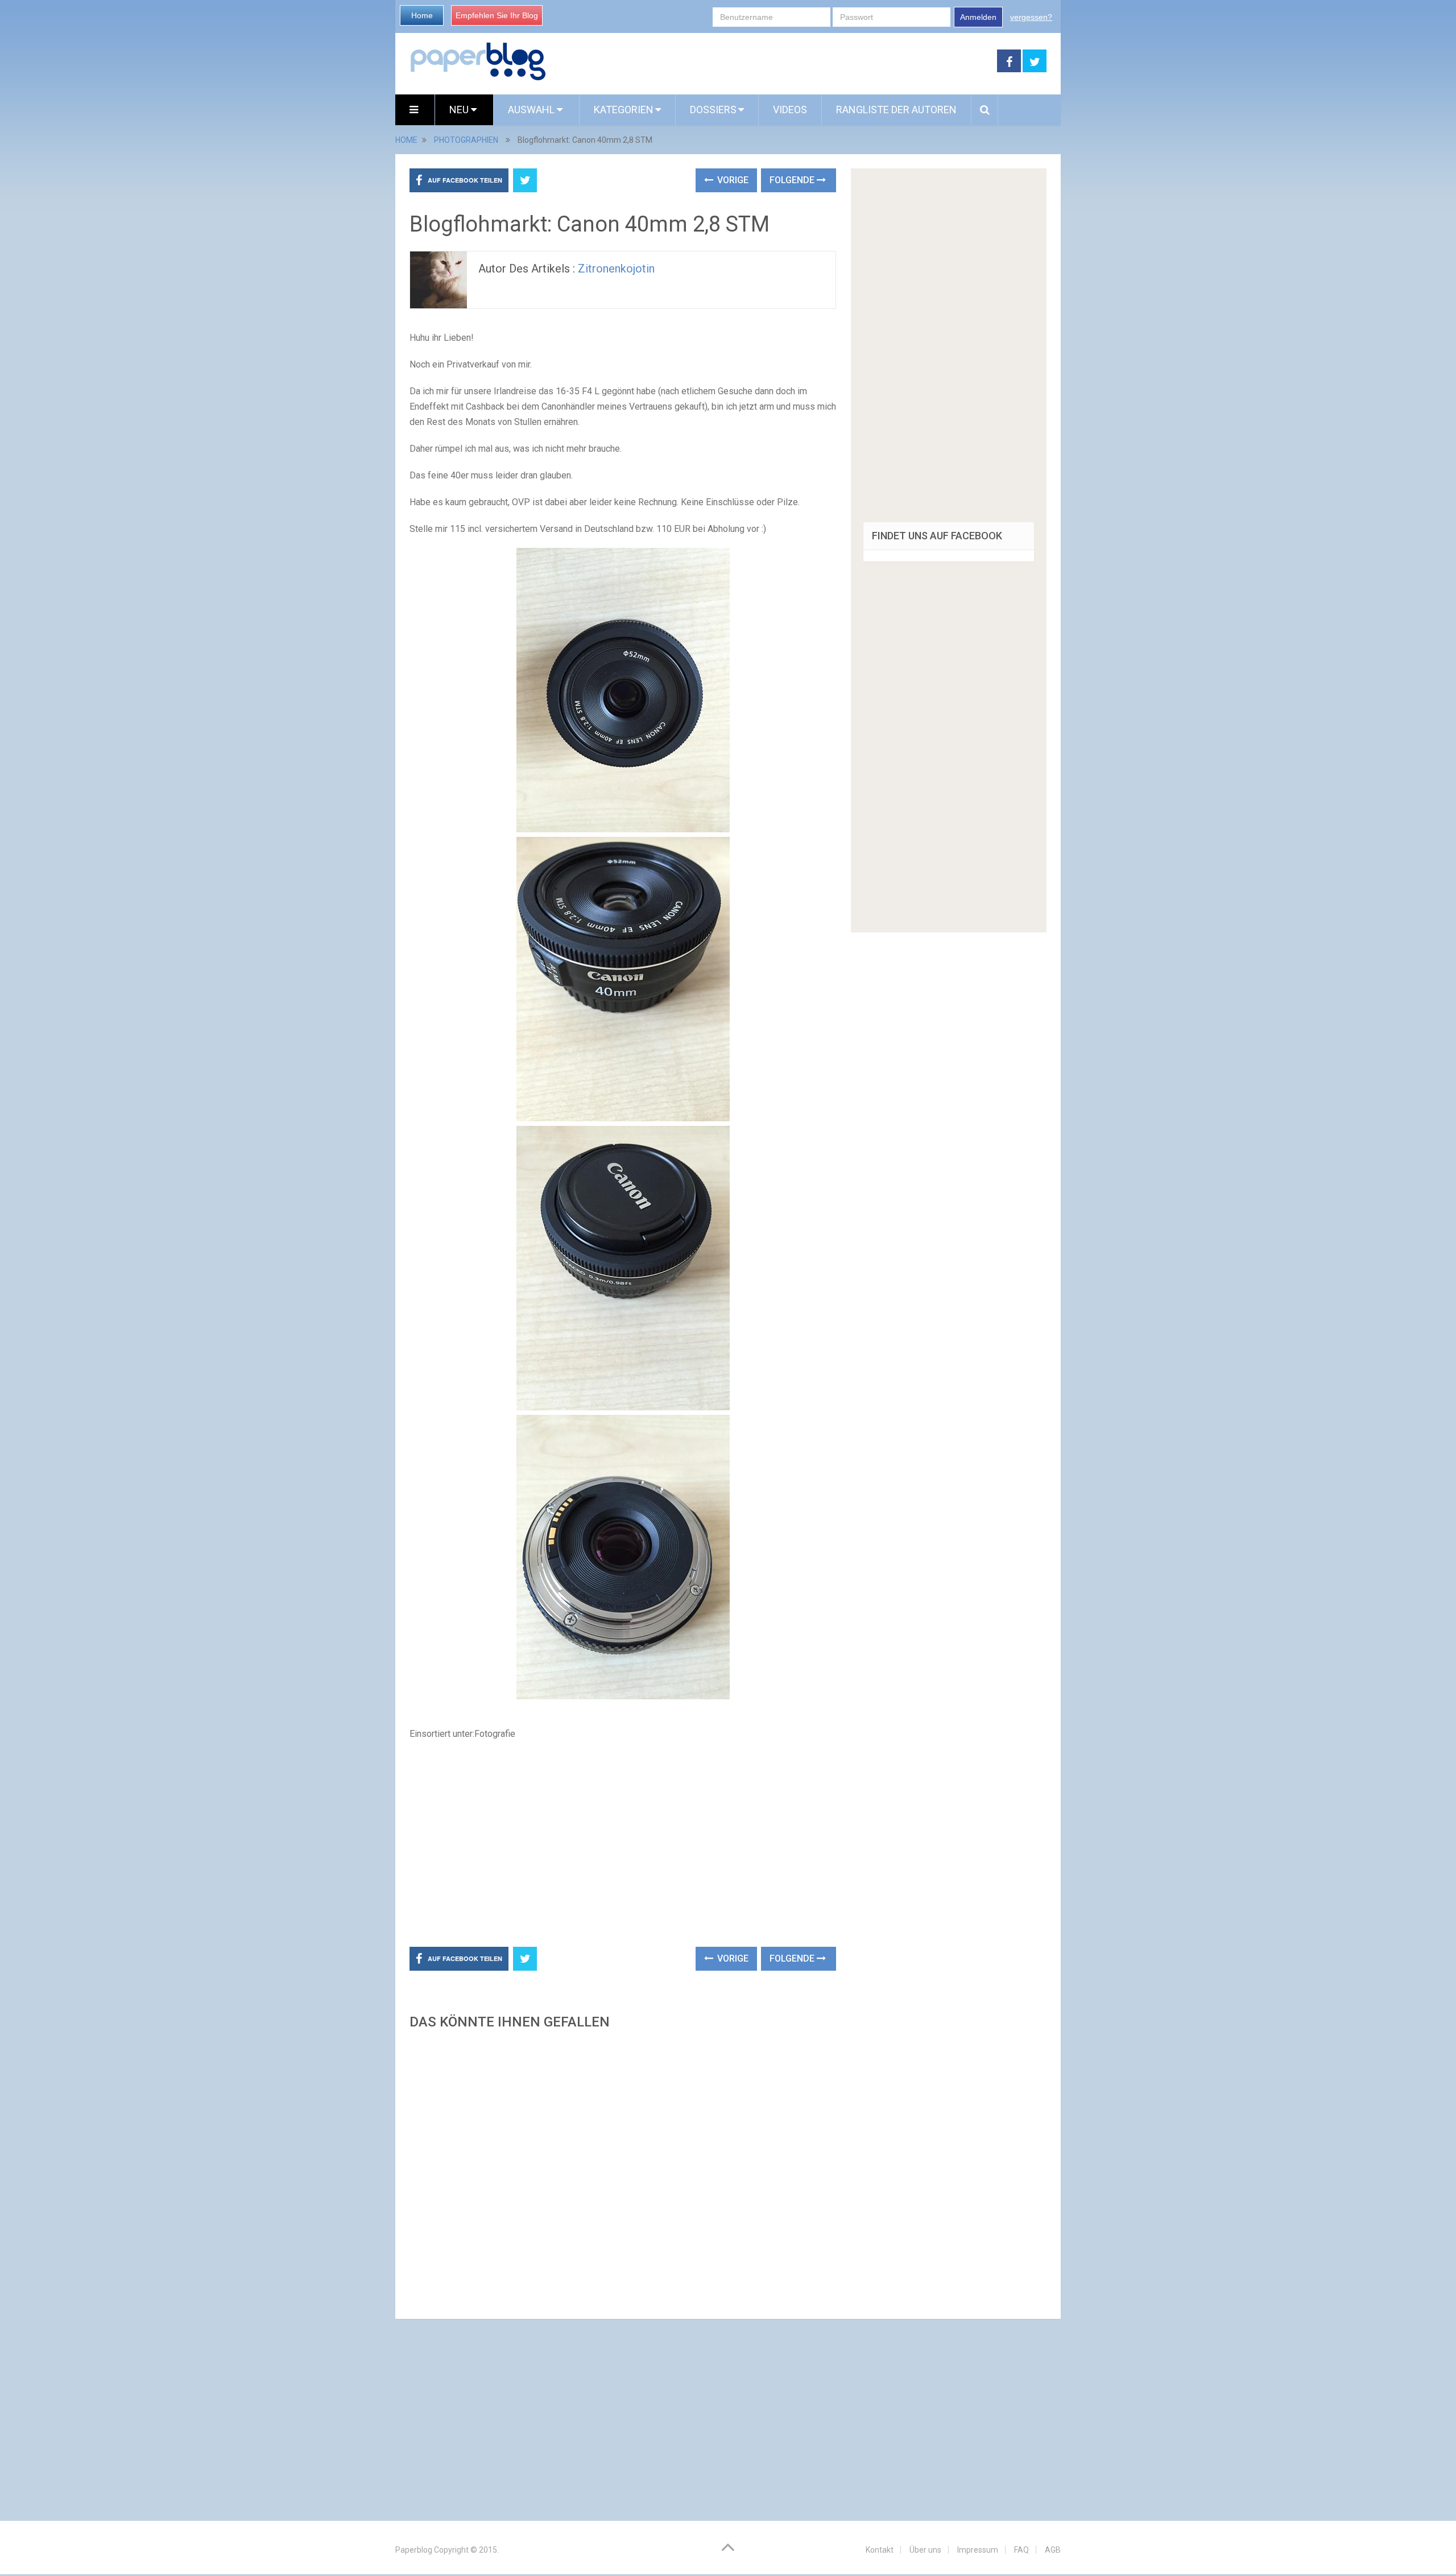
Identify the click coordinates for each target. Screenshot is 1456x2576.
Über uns (925, 2550)
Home (422, 15)
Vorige (732, 180)
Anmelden (978, 17)
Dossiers (713, 110)
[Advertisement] (772, 61)
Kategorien (624, 110)
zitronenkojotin (616, 269)
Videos (790, 110)
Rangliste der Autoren (896, 110)
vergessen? (1031, 17)
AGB (1053, 2550)
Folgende (793, 180)
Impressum (978, 2550)
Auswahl (532, 110)
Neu (460, 110)
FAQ (1021, 2550)
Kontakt (880, 2550)
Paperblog (414, 2550)
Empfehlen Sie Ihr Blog (497, 15)
